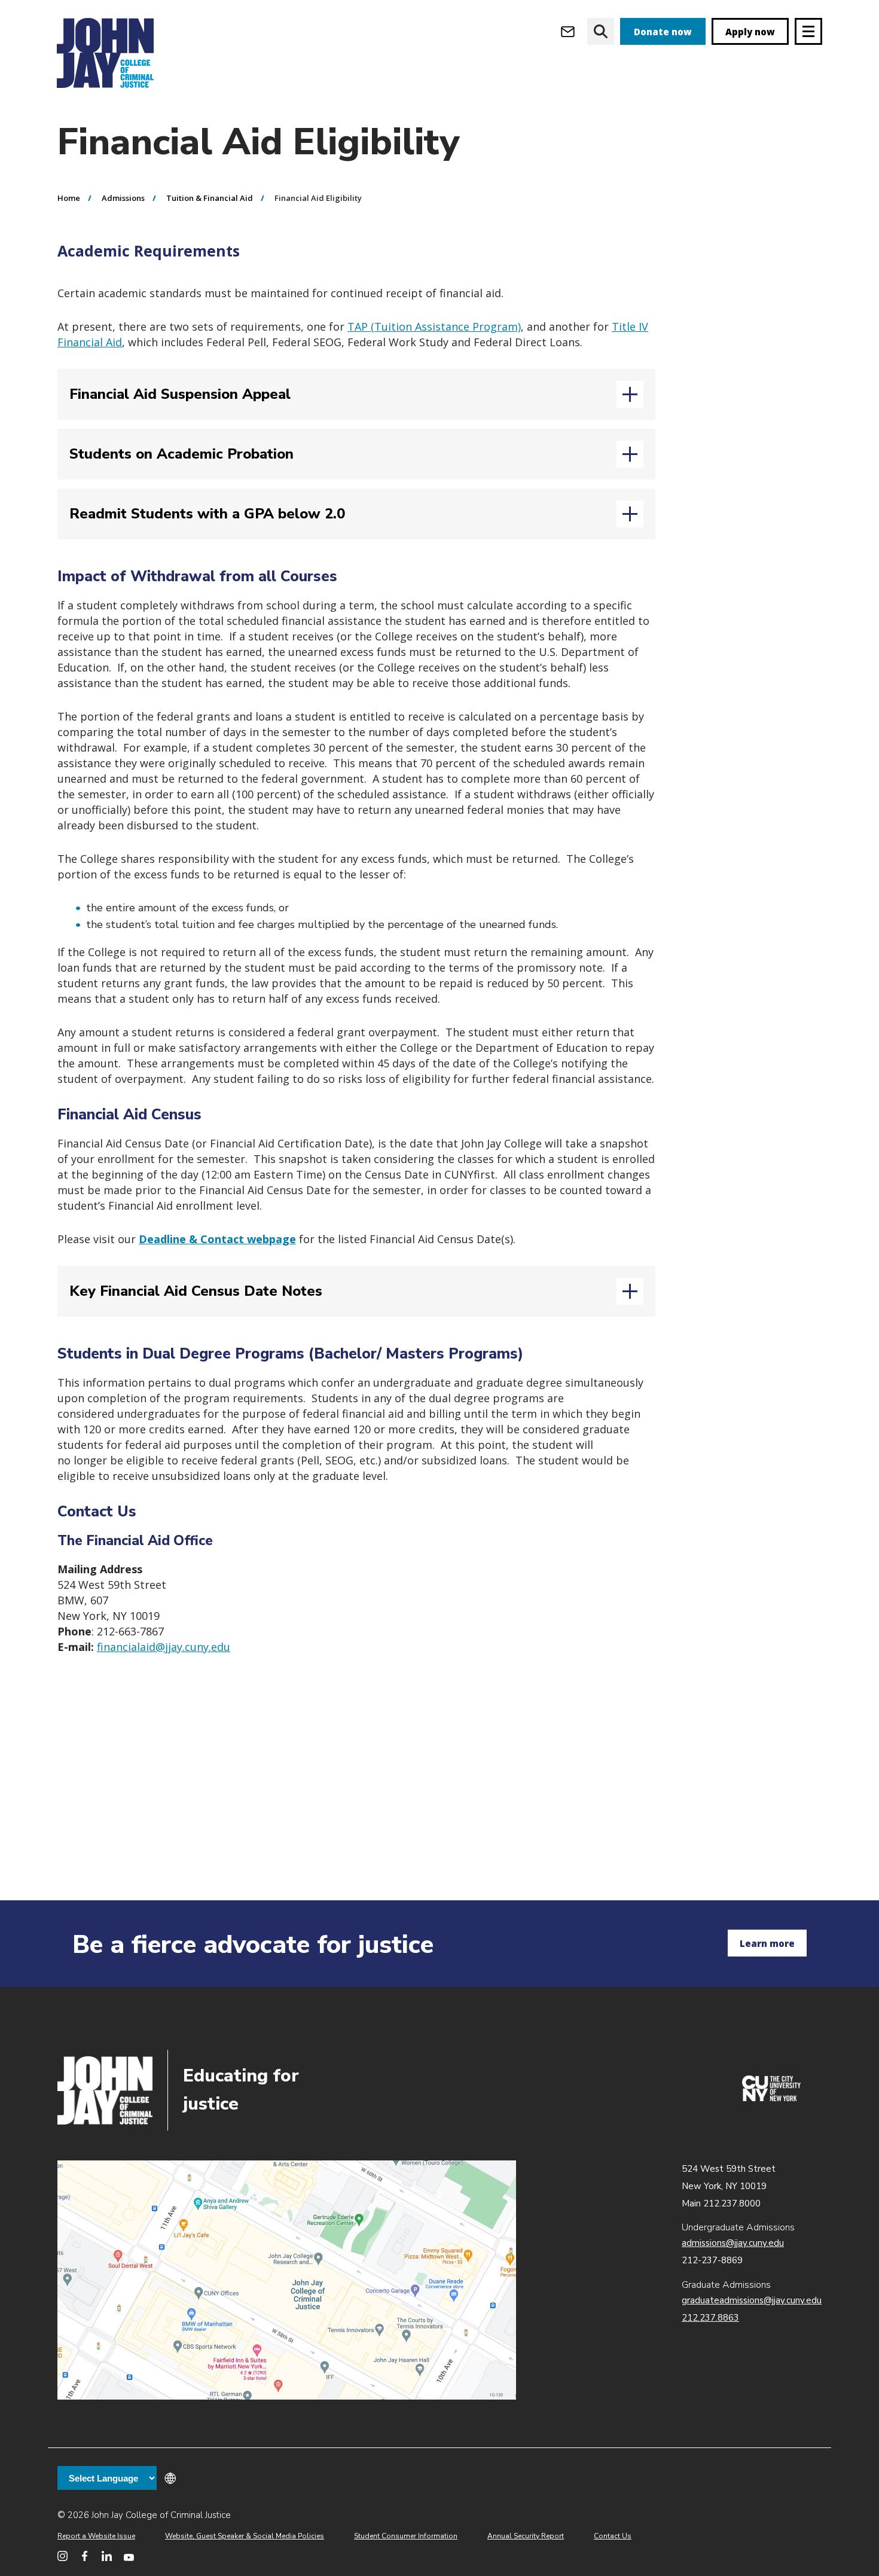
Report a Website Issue (96, 2536)
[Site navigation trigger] (808, 31)
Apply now (750, 32)
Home (69, 198)
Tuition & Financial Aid (210, 198)
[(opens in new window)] (771, 2098)
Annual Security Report (526, 2536)
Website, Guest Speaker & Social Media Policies (245, 2536)
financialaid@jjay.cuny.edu (164, 1647)
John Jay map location (287, 2280)
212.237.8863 (710, 2318)
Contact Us (613, 2536)
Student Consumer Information (406, 2536)
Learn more (767, 1943)
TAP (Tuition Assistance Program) (434, 326)
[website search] (601, 31)
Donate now (663, 32)
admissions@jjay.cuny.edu (733, 2243)
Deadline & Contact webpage (217, 1239)
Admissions (123, 198)
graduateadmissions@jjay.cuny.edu (752, 2300)
